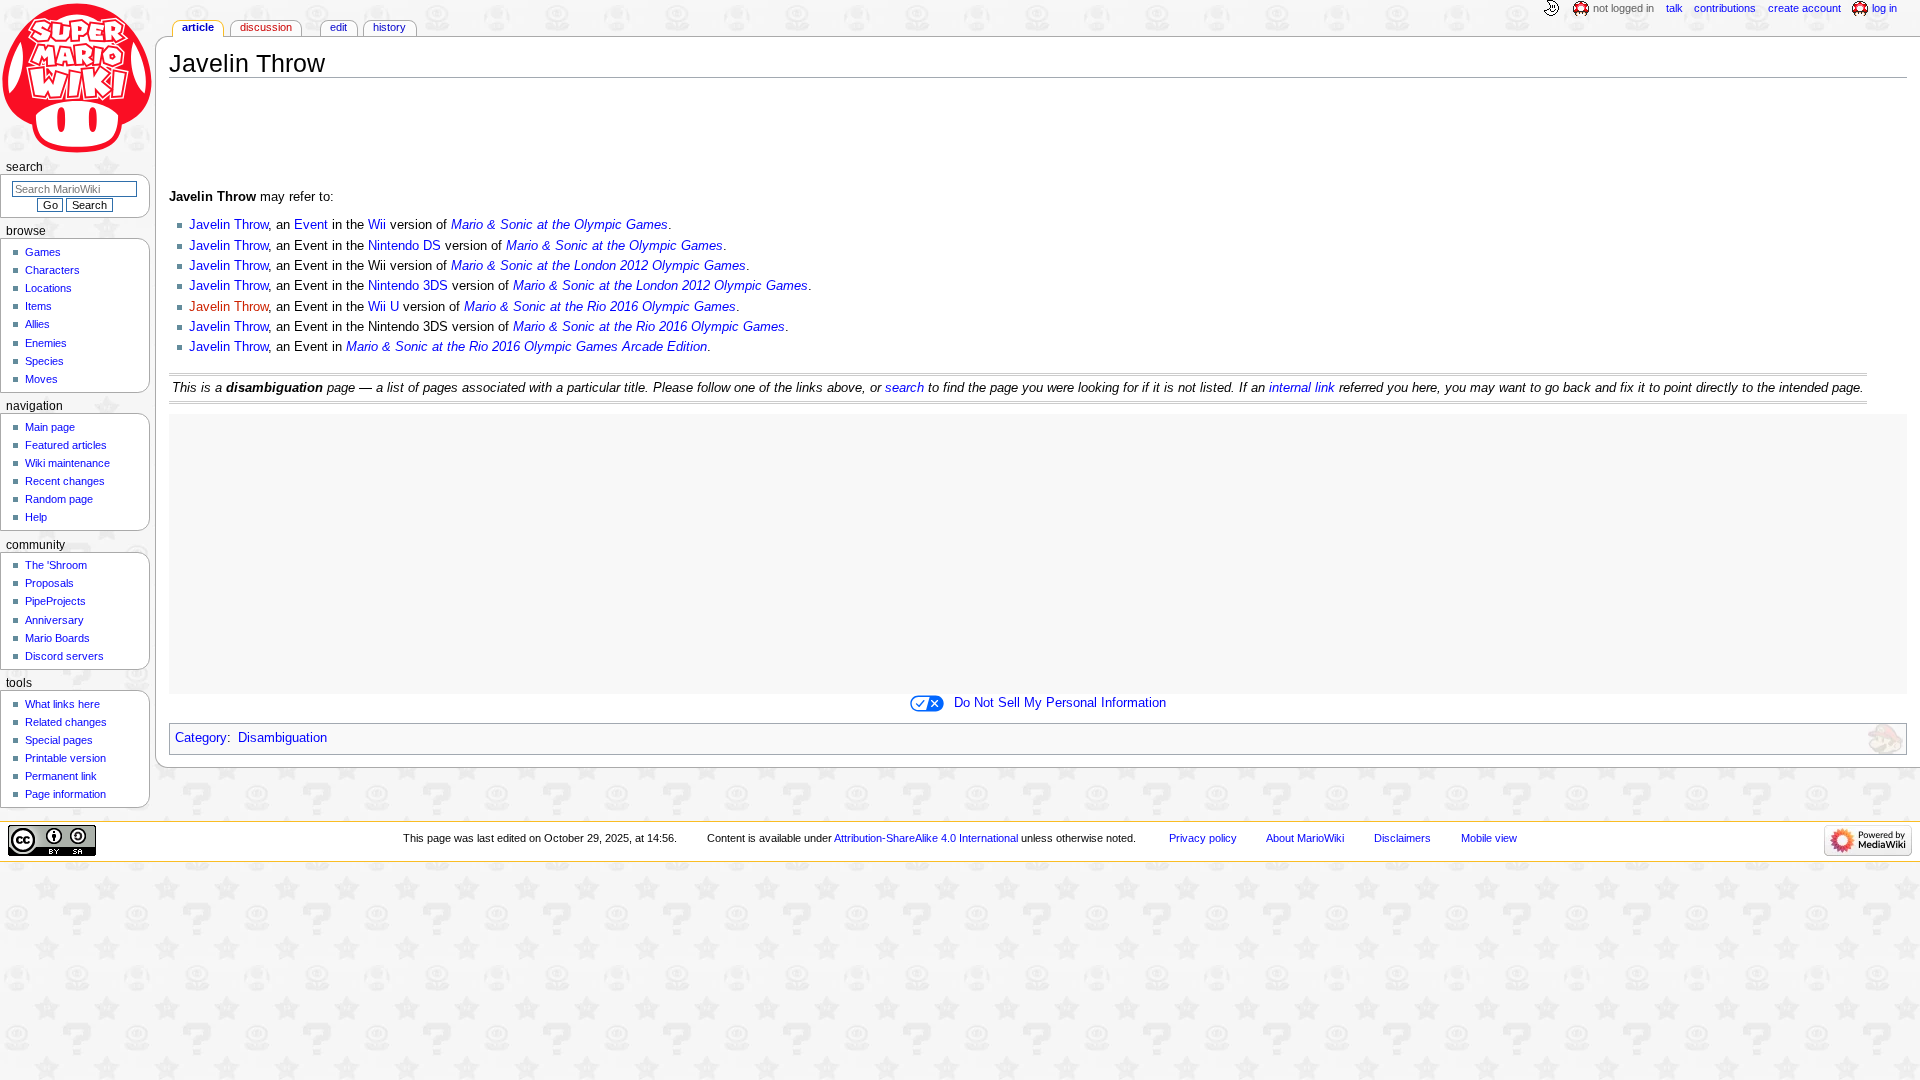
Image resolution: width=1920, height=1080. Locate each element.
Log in (1884, 8)
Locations (48, 288)
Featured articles (66, 445)
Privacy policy (1203, 838)
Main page (50, 427)
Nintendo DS (404, 246)
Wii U (383, 307)
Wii (377, 225)
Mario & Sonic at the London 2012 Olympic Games (598, 266)
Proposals (49, 583)
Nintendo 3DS (408, 286)
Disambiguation (282, 738)
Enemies (46, 343)
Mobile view (1489, 838)
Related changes (66, 722)
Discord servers (64, 656)
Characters (52, 270)
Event (311, 225)
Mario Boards (57, 638)
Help (36, 517)
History (389, 27)
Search (24, 167)
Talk (1674, 8)
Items (38, 306)
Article (198, 27)
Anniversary (54, 620)
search (904, 388)
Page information (65, 794)
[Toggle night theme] (1551, 9)
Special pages (59, 740)
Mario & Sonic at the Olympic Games (559, 225)
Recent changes (65, 481)
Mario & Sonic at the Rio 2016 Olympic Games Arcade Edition (526, 347)
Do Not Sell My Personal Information (1060, 703)
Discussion (266, 27)
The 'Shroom (56, 565)
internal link (1302, 388)
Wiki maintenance (67, 463)
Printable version (65, 758)
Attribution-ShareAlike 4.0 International (926, 838)
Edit (338, 27)
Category (201, 738)
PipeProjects (55, 601)
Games (43, 252)
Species (44, 361)
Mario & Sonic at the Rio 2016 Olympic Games (600, 307)
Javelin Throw (228, 225)
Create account (1804, 8)
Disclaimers (1402, 838)
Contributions (1725, 8)
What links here (62, 704)
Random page (59, 499)
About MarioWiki (1305, 838)
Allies (37, 324)
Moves (41, 379)
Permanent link (61, 776)
